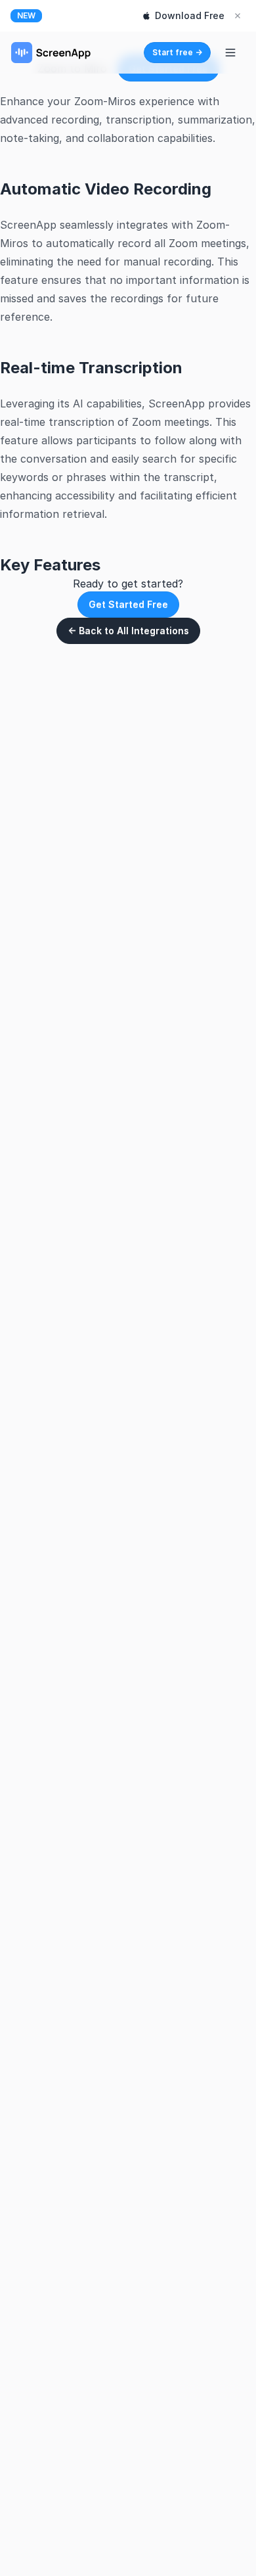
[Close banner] (238, 16)
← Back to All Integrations (128, 631)
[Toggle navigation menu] (230, 53)
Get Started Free (128, 604)
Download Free (190, 15)
